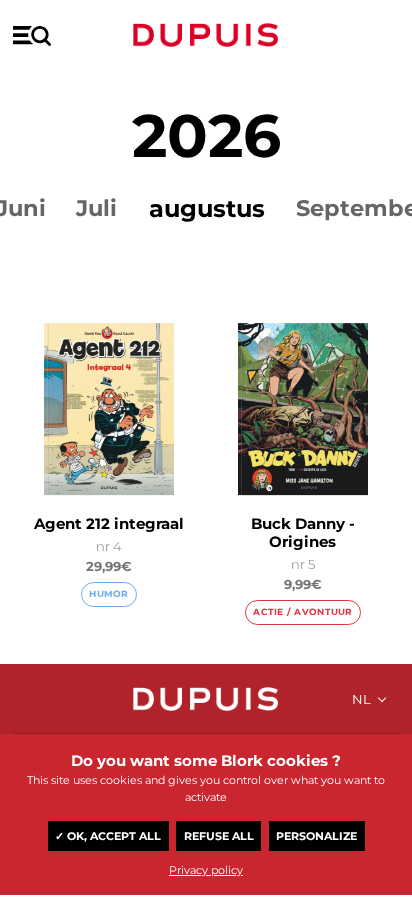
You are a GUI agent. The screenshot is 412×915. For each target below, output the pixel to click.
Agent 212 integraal (109, 523)
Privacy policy (206, 870)
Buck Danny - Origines (303, 532)
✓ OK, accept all (108, 836)
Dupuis (206, 35)
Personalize (316, 836)
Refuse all (219, 836)
